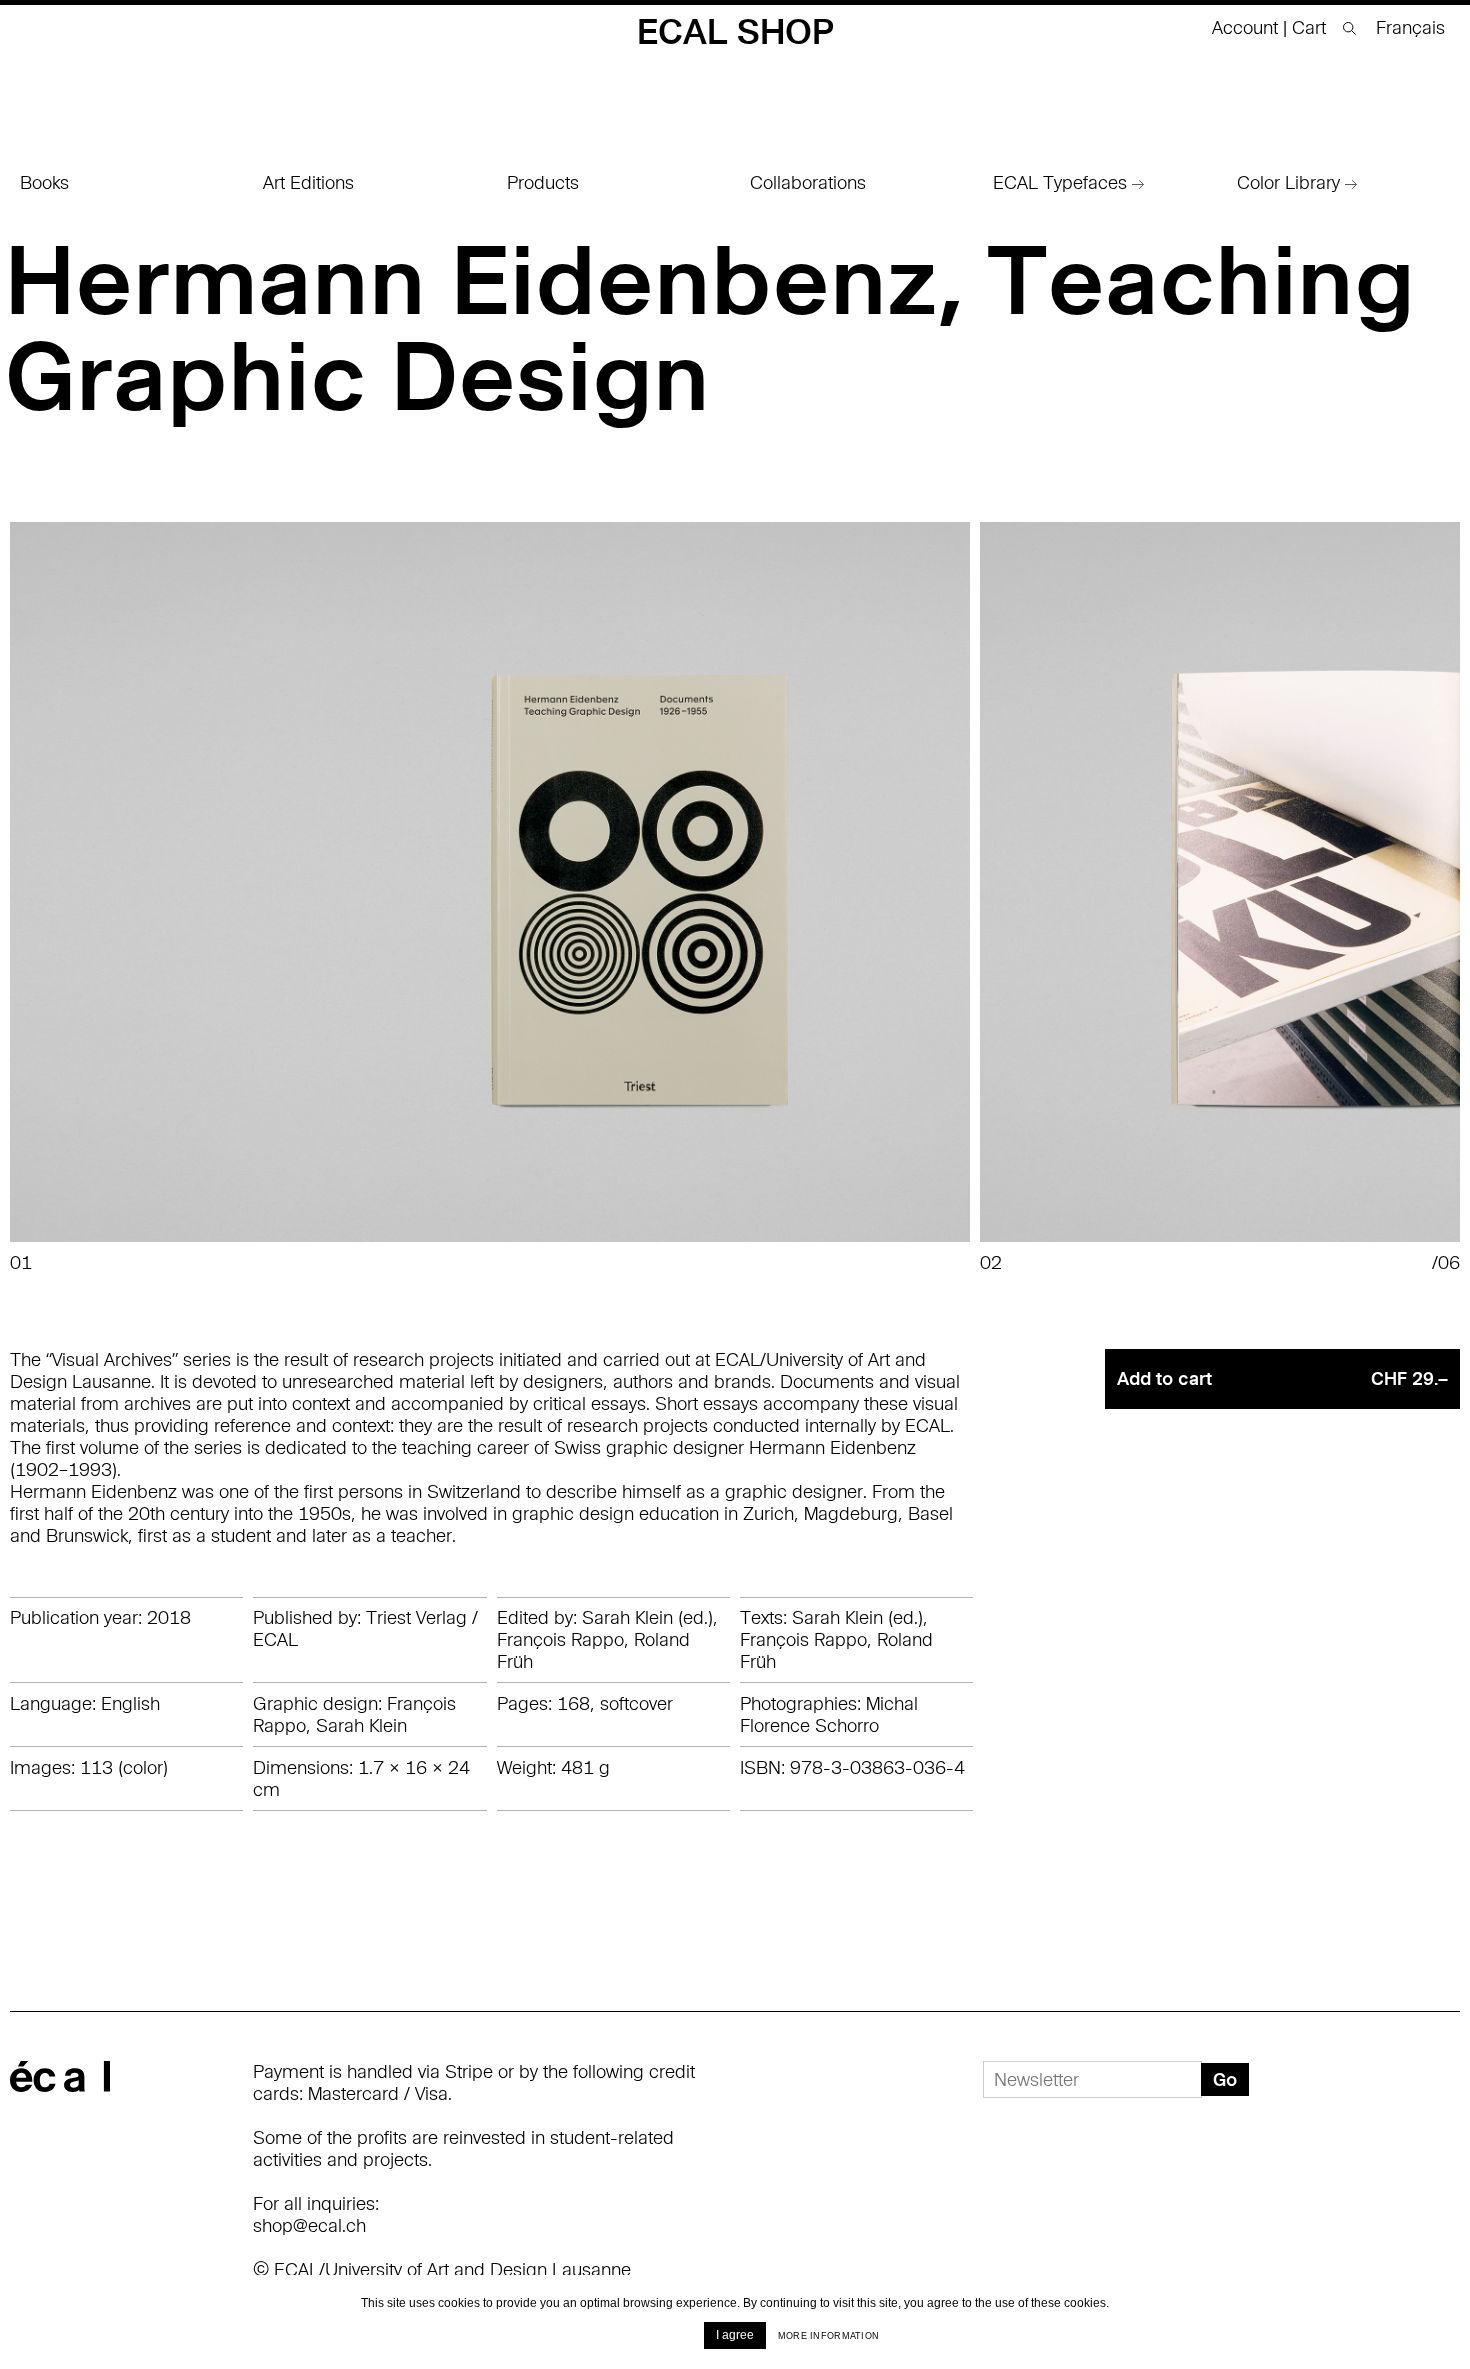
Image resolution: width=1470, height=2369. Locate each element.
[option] (495, 898)
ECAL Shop (735, 31)
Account (1245, 27)
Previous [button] (72, 898)
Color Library (1291, 182)
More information (828, 2336)
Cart (1311, 27)
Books (44, 182)
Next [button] (1397, 898)
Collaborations (808, 182)
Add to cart (1282, 1378)
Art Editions (308, 182)
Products (543, 182)
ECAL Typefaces (1062, 182)
